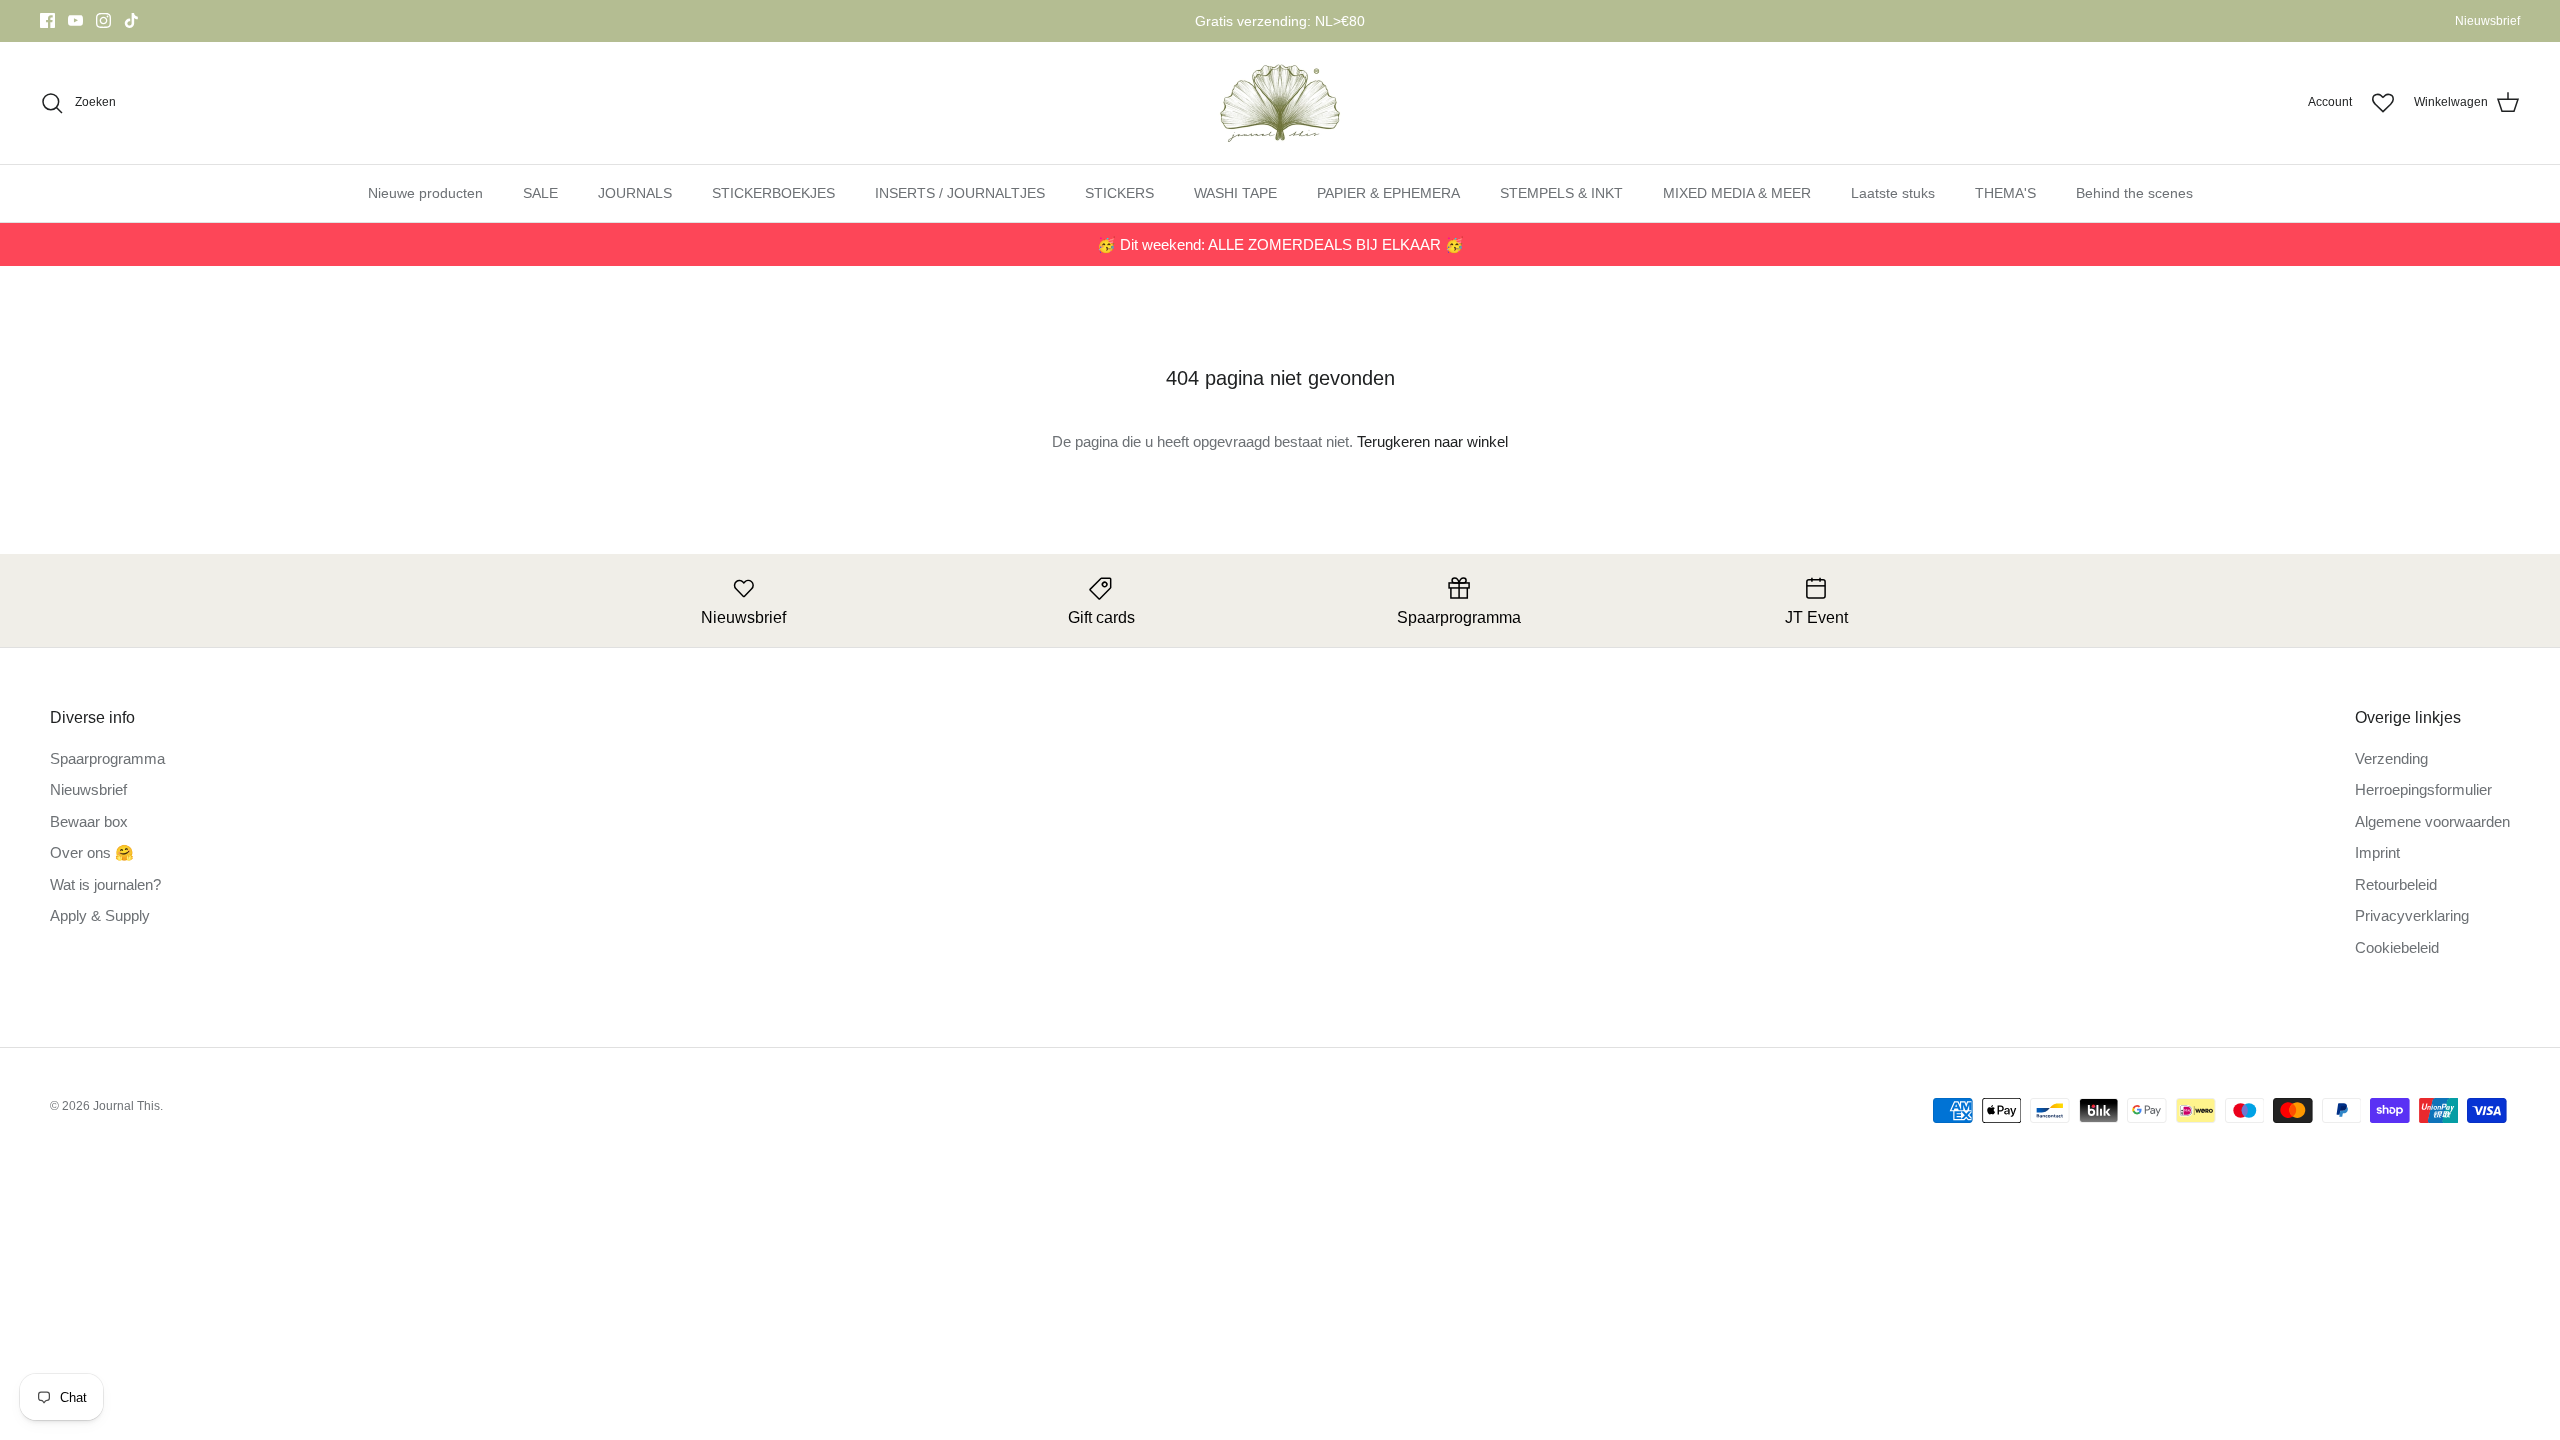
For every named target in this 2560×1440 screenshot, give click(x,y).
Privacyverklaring (2412, 915)
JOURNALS (635, 193)
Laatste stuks (1893, 193)
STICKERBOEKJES (773, 193)
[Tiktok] (131, 20)
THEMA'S (2005, 193)
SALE (540, 193)
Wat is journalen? (105, 884)
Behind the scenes (2134, 193)
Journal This (126, 1106)
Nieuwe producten (425, 193)
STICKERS (1119, 193)
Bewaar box (89, 821)
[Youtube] (75, 20)
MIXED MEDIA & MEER (1737, 193)
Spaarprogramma (107, 758)
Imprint (2377, 852)
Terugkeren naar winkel (1432, 441)
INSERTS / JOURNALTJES (960, 193)
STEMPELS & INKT (1561, 193)
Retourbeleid (2396, 884)
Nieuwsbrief (2487, 21)
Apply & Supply (100, 915)
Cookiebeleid (2397, 947)
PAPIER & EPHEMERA (1388, 193)
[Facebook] (47, 20)
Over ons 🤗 (92, 852)
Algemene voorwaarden (2432, 821)
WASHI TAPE (1235, 193)
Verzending (2391, 758)
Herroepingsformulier (2423, 789)
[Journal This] (1280, 103)
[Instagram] (103, 20)
